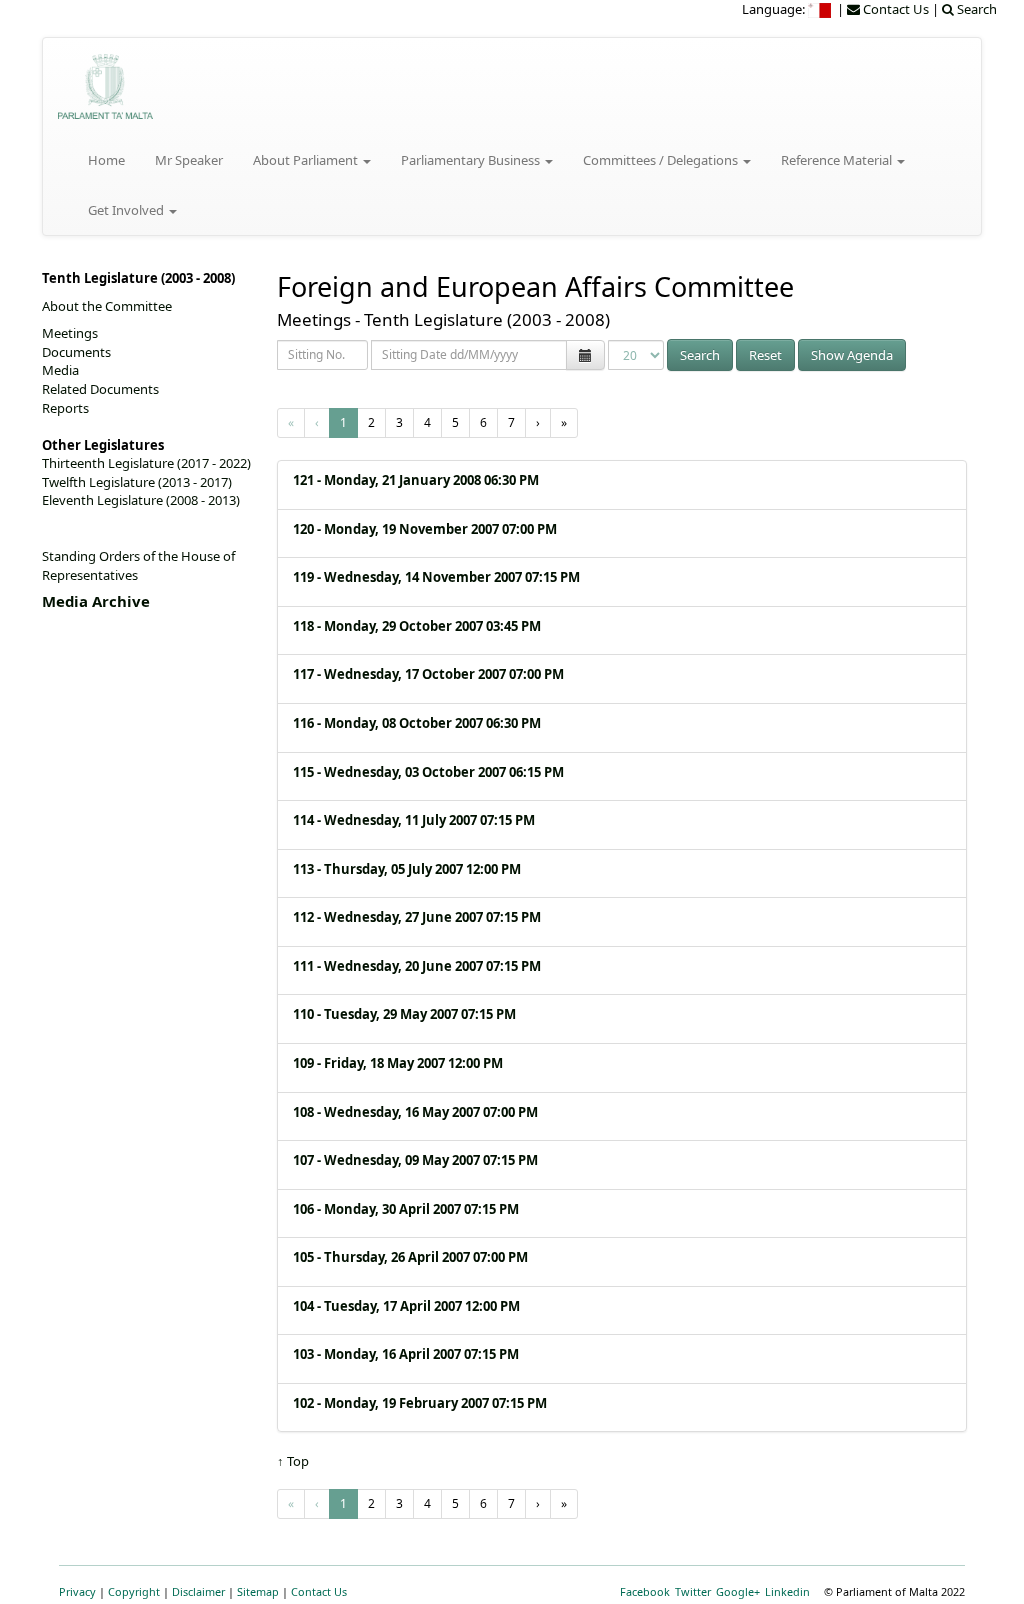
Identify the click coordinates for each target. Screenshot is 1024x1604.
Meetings (70, 333)
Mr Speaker (189, 160)
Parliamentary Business (472, 160)
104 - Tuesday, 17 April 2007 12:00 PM (406, 1306)
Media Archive (96, 601)
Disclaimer (198, 1591)
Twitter (693, 1591)
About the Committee (107, 306)
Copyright (134, 1591)
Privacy (77, 1591)
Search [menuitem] (975, 9)
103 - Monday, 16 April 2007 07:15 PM (406, 1354)
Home (106, 160)
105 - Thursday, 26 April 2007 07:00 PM (410, 1257)
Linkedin (787, 1591)
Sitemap (258, 1591)
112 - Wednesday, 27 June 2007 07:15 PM (417, 917)
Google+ (738, 1591)
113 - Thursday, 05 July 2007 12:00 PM (407, 869)
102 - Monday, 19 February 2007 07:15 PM (420, 1403)
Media (60, 370)
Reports (65, 408)
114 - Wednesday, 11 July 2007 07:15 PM (414, 820)
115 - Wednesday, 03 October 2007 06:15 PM (428, 772)
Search (700, 355)
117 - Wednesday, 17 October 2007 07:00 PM (428, 674)
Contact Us (319, 1591)
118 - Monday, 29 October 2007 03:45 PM (417, 626)
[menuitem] (821, 9)
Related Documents (100, 389)
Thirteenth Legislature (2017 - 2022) (146, 463)
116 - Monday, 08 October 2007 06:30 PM (417, 723)
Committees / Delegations (662, 160)
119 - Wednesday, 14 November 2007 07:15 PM (436, 577)
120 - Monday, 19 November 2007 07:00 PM (425, 529)
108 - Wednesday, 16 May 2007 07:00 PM (415, 1112)
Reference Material (838, 160)
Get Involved (127, 210)
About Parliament (307, 160)
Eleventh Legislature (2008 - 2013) (141, 500)
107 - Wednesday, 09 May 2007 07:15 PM (415, 1160)
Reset (765, 355)
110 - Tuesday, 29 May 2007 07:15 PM (404, 1014)
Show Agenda (852, 355)
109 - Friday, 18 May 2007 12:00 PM (398, 1063)
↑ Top (293, 1461)
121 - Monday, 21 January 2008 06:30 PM (416, 480)
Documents (76, 352)
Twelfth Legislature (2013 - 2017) (137, 482)
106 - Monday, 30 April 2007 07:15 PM (406, 1209)
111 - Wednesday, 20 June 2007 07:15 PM (417, 966)
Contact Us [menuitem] (894, 9)
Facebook (645, 1591)
